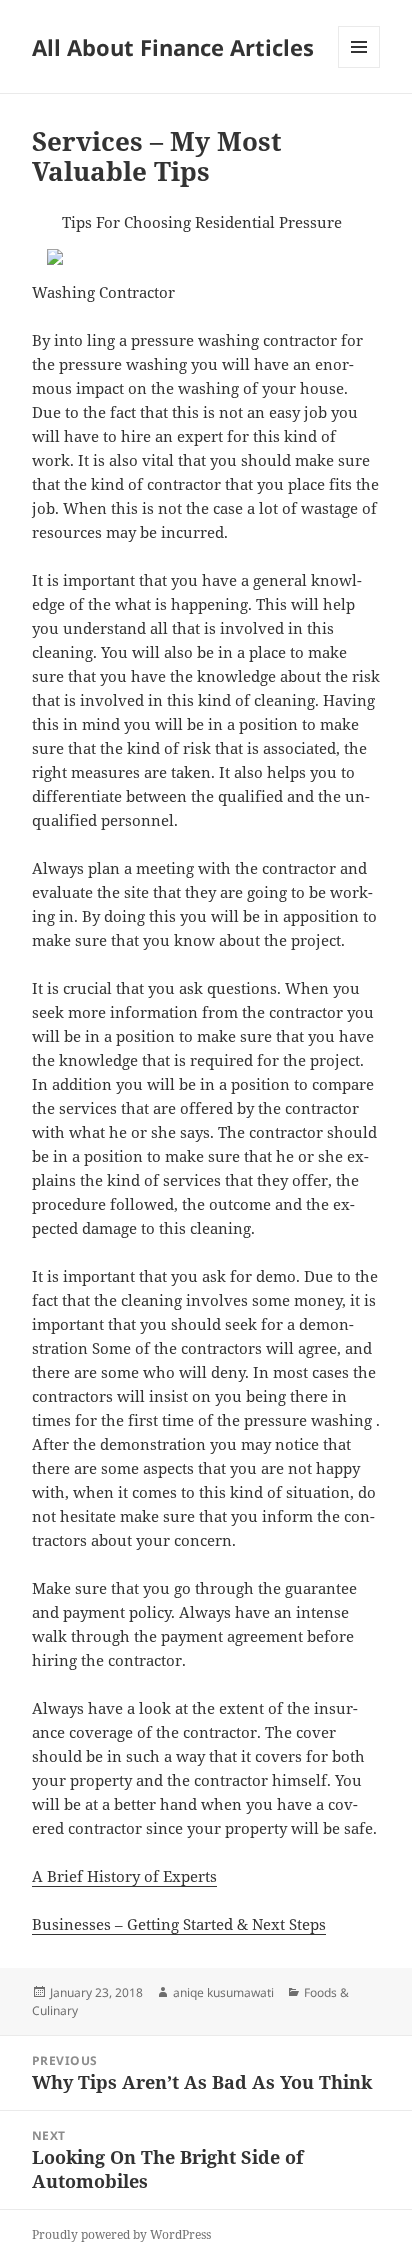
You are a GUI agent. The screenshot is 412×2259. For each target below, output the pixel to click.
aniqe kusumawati (223, 1992)
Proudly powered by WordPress (121, 2234)
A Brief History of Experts (124, 1876)
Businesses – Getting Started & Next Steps (179, 1924)
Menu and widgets (359, 67)
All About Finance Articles (173, 47)
